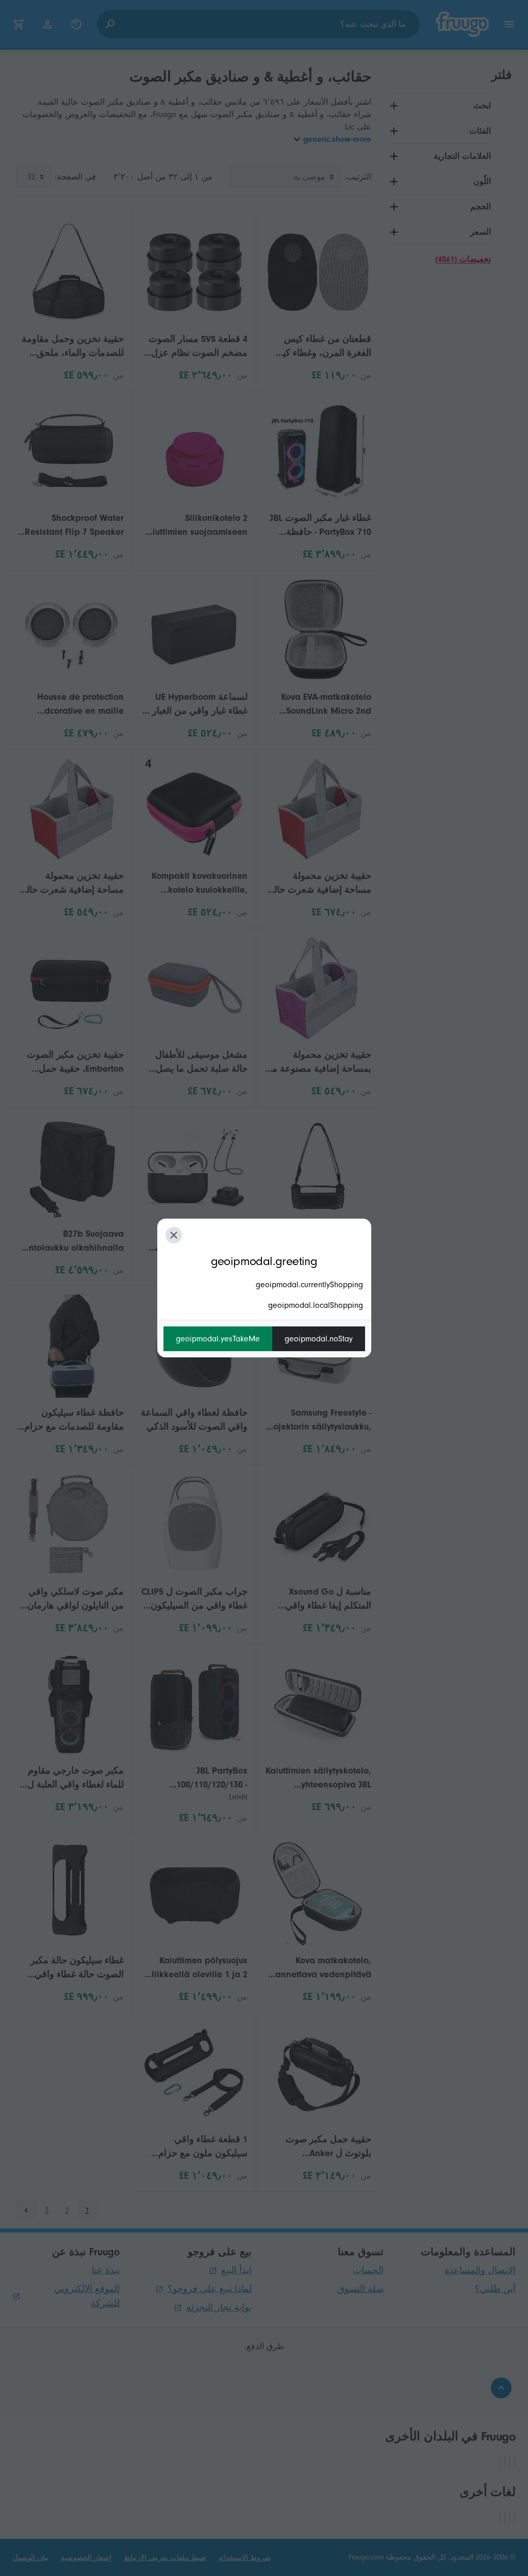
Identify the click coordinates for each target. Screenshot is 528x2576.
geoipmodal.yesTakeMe (218, 1339)
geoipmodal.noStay (319, 1339)
